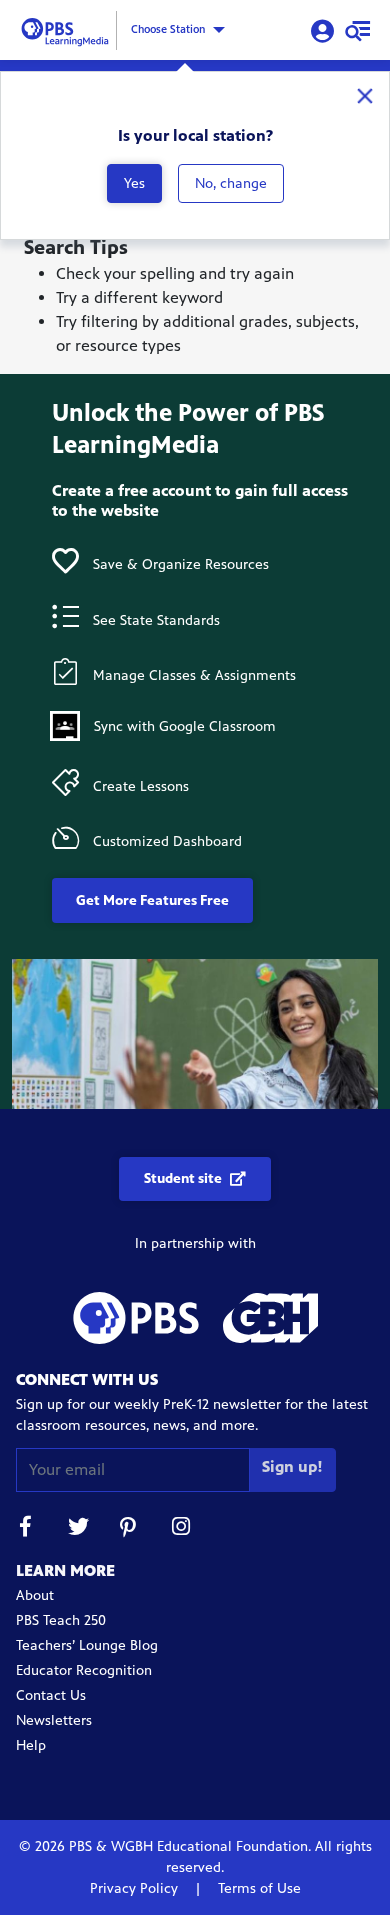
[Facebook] (26, 1529)
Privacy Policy (136, 1888)
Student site (183, 1178)
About (35, 1595)
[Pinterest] (130, 1529)
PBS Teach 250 (61, 1620)
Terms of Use (257, 1888)
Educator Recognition (84, 1670)
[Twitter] (78, 1529)
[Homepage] (68, 28)
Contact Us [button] (51, 1695)
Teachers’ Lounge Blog (87, 1645)
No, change (231, 183)
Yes (134, 183)
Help (31, 1745)
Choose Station (168, 29)
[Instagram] (182, 1529)
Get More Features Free (152, 900)
